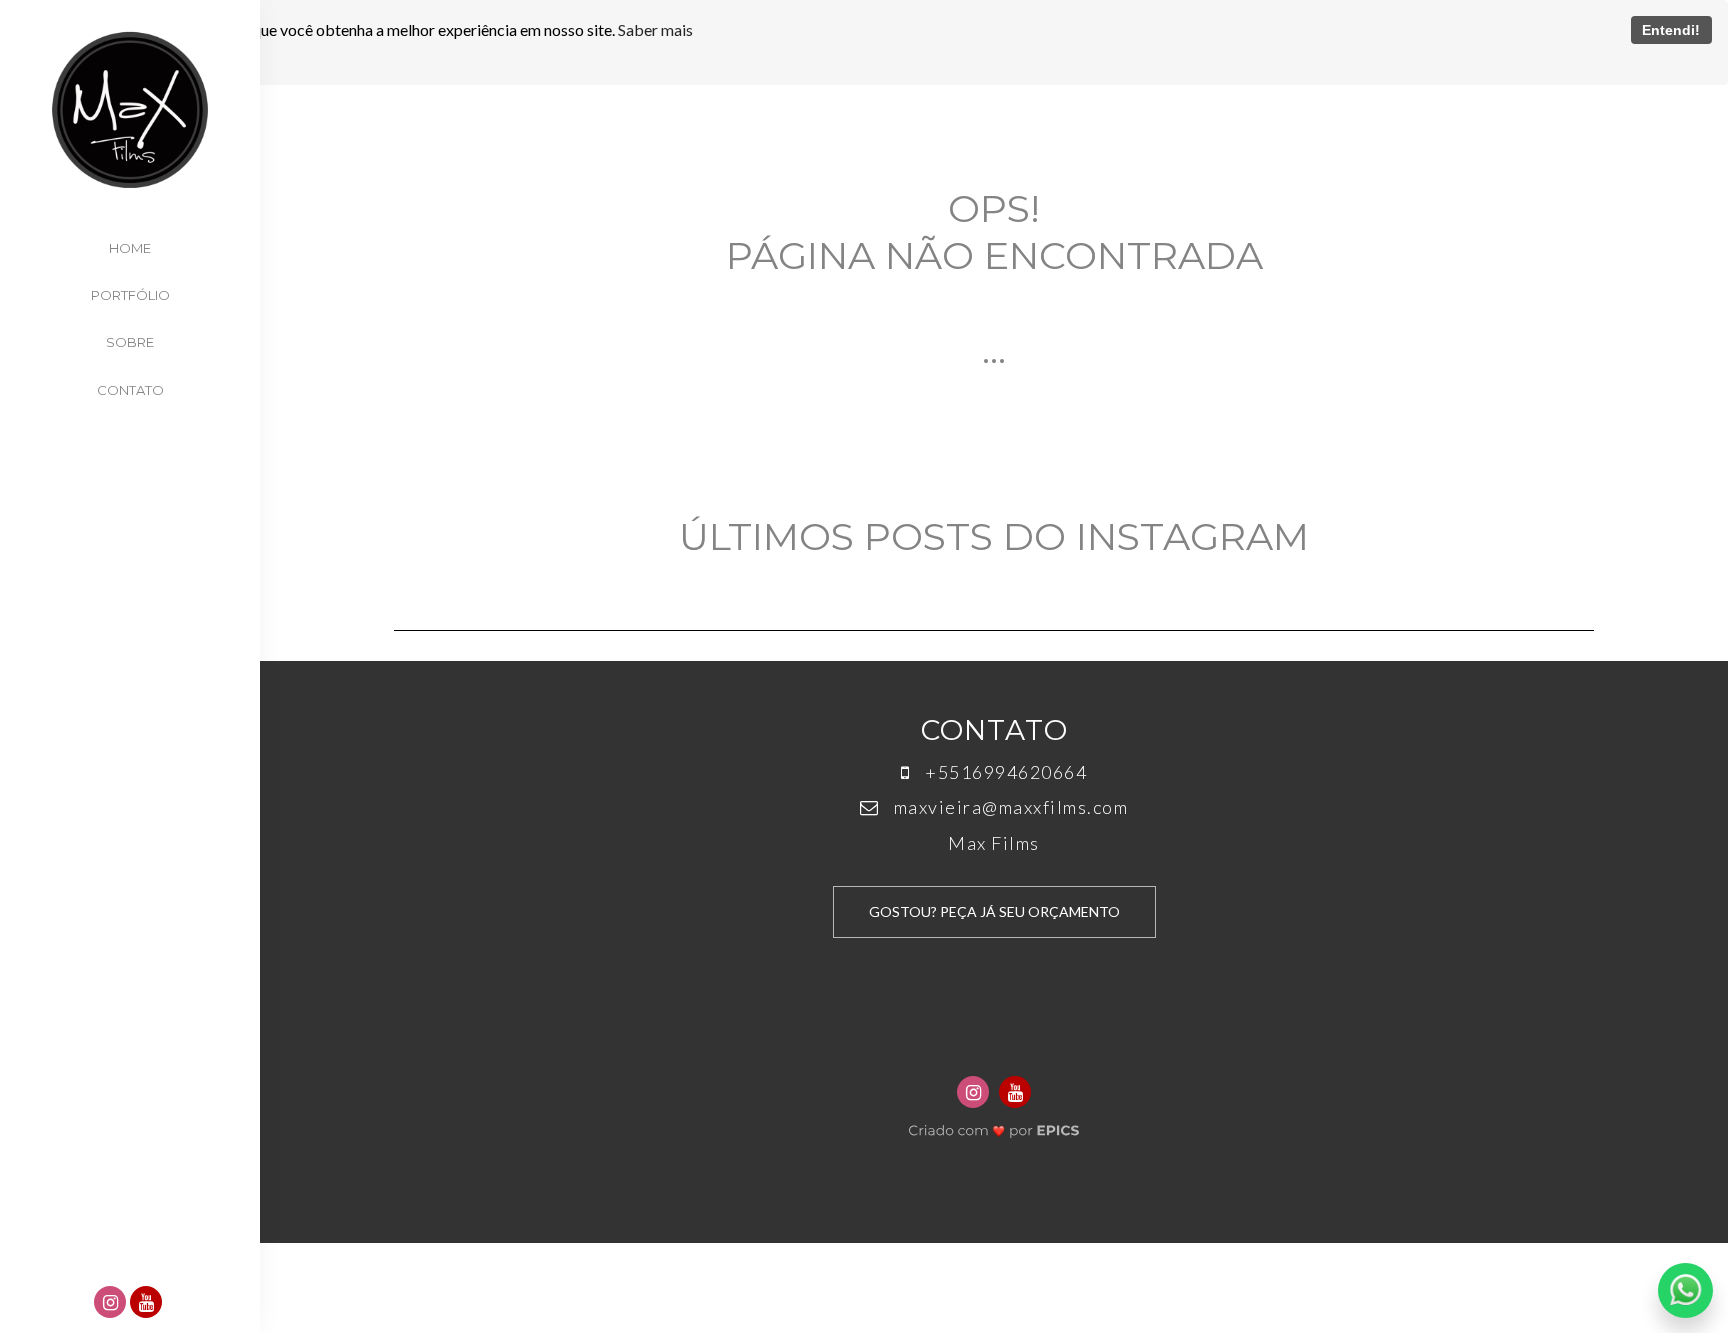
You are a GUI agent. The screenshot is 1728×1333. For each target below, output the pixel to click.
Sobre (130, 342)
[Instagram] (112, 1303)
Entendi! (1671, 30)
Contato (130, 390)
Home (130, 248)
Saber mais (655, 29)
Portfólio (130, 295)
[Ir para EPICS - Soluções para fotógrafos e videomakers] (994, 1125)
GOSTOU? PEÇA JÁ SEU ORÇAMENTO (994, 911)
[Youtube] (148, 1303)
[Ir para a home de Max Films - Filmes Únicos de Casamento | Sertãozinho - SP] (130, 110)
